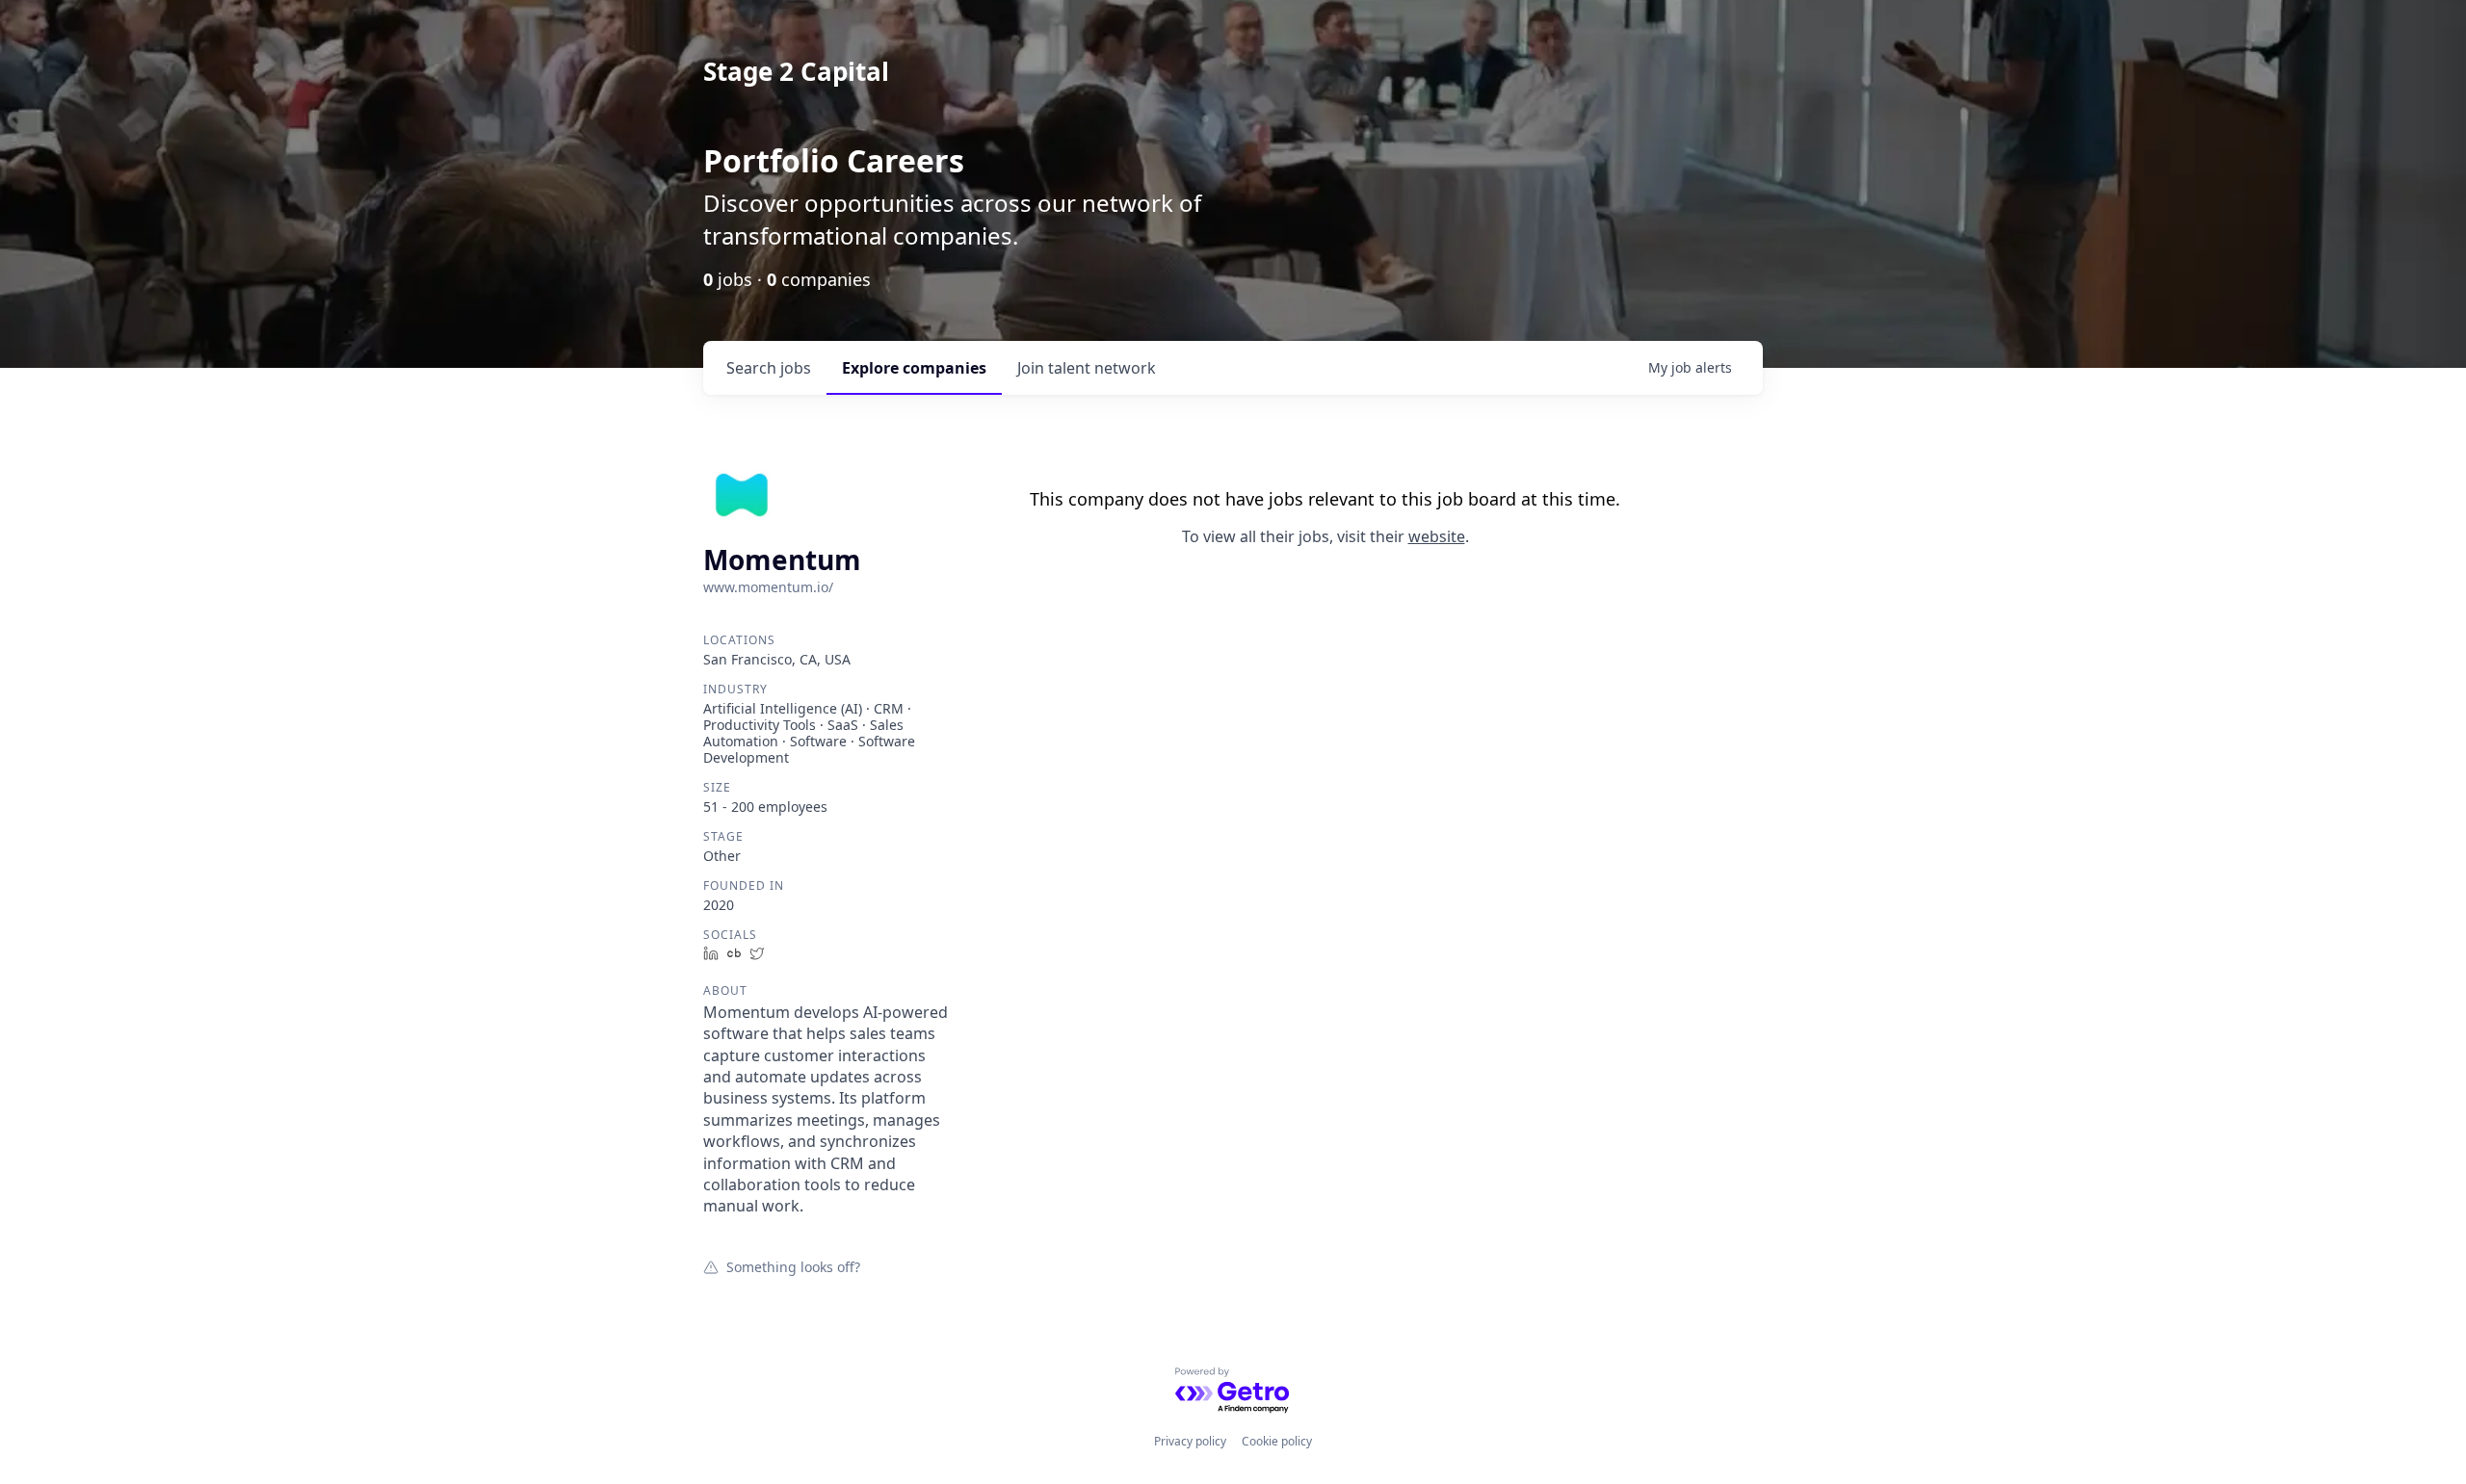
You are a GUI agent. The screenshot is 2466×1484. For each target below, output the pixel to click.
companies (914, 368)
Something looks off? (793, 1266)
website (1437, 536)
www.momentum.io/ (768, 587)
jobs (769, 368)
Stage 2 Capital (796, 71)
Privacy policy (1190, 1441)
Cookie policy (1277, 1441)
